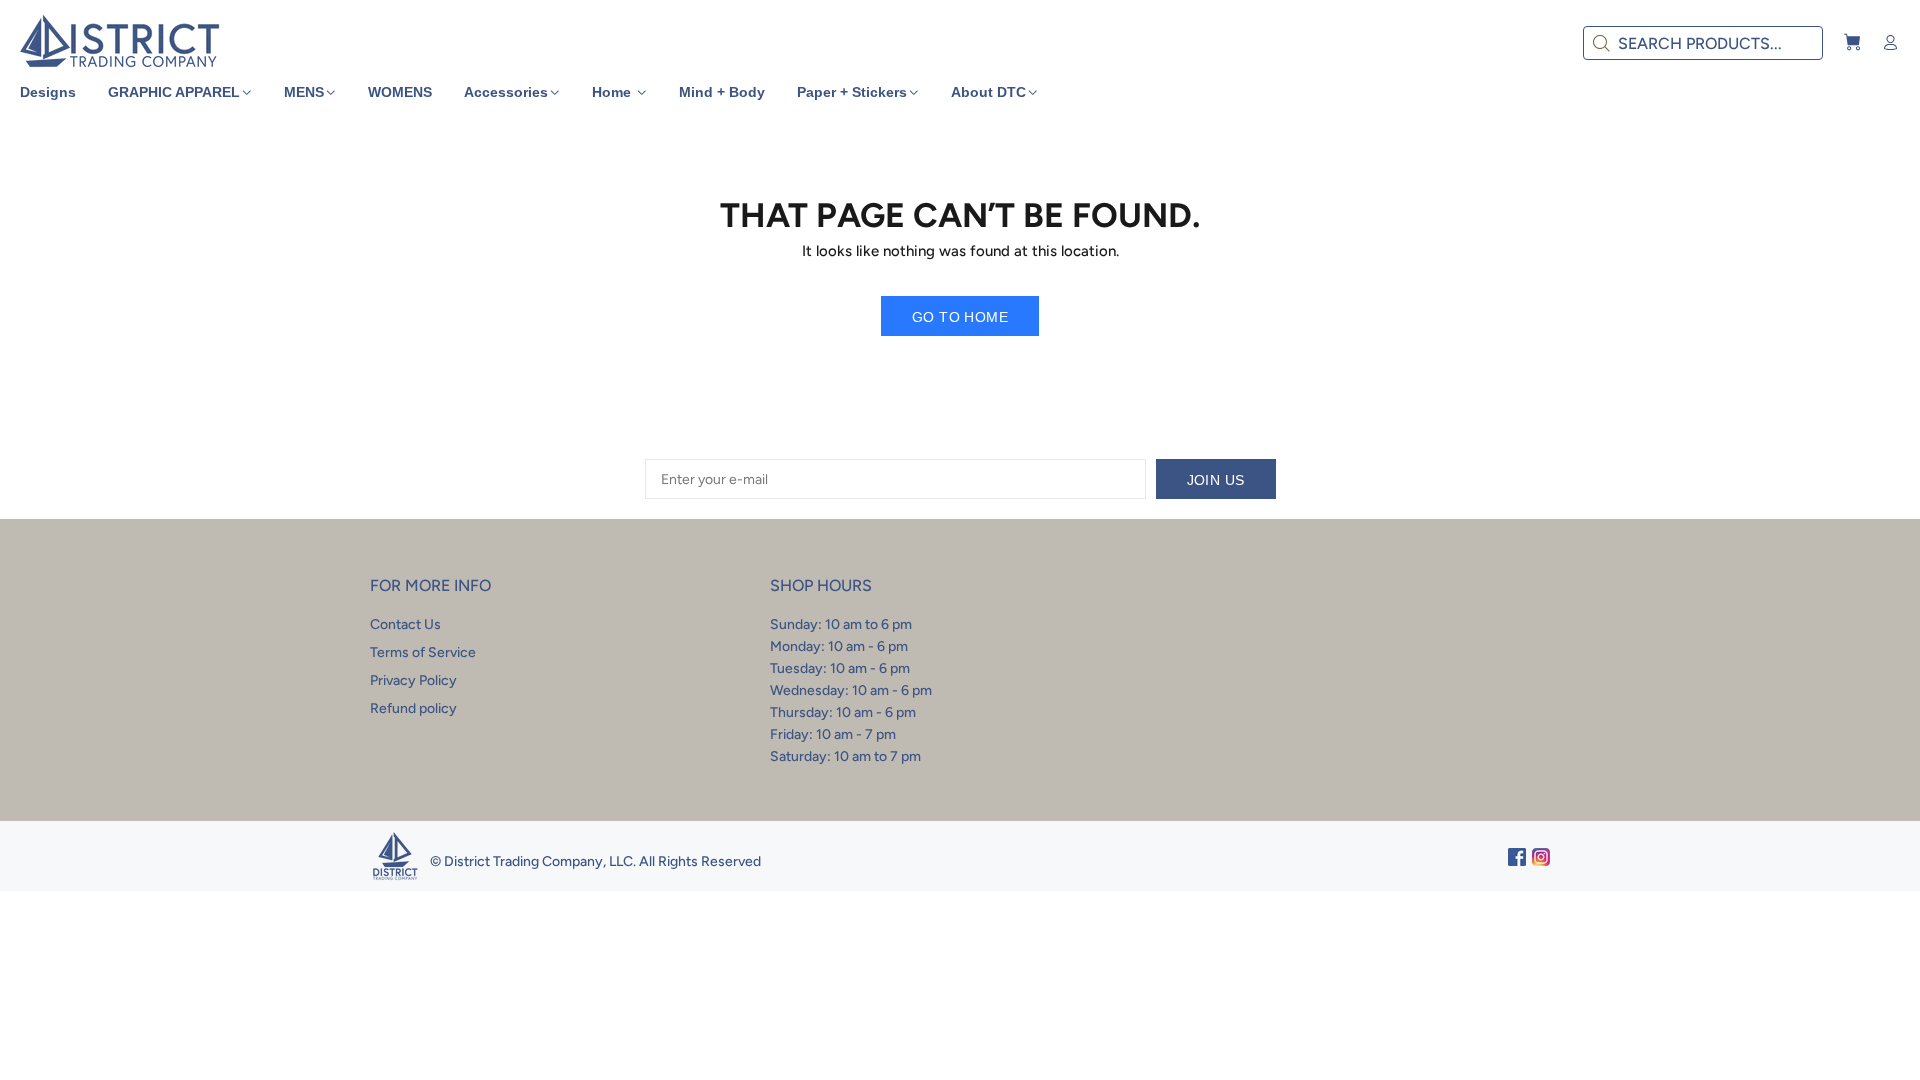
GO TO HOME (960, 317)
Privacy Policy (413, 680)
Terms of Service (423, 652)
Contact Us (405, 624)
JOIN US (1216, 480)
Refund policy (413, 708)
